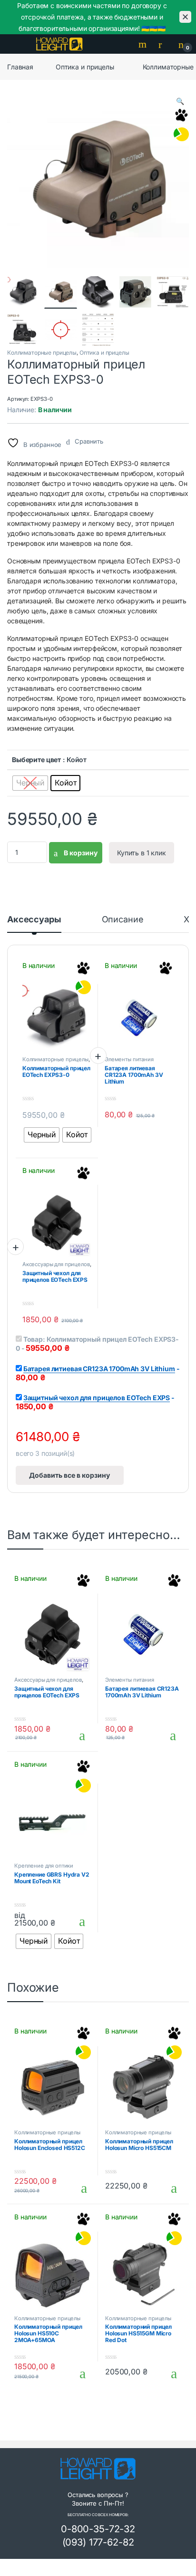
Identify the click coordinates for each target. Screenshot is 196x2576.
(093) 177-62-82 (98, 2542)
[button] (180, 101)
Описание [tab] (123, 920)
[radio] (30, 783)
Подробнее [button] (73, 1735)
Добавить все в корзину (69, 1475)
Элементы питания (129, 1059)
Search (144, 44)
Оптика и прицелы (85, 67)
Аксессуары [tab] (34, 920)
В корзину (80, 853)
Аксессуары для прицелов (56, 1264)
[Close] (185, 17)
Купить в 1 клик (142, 853)
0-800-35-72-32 (98, 2529)
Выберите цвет (36, 760)
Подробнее (73, 1921)
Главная (20, 67)
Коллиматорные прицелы (42, 353)
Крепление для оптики (44, 1866)
